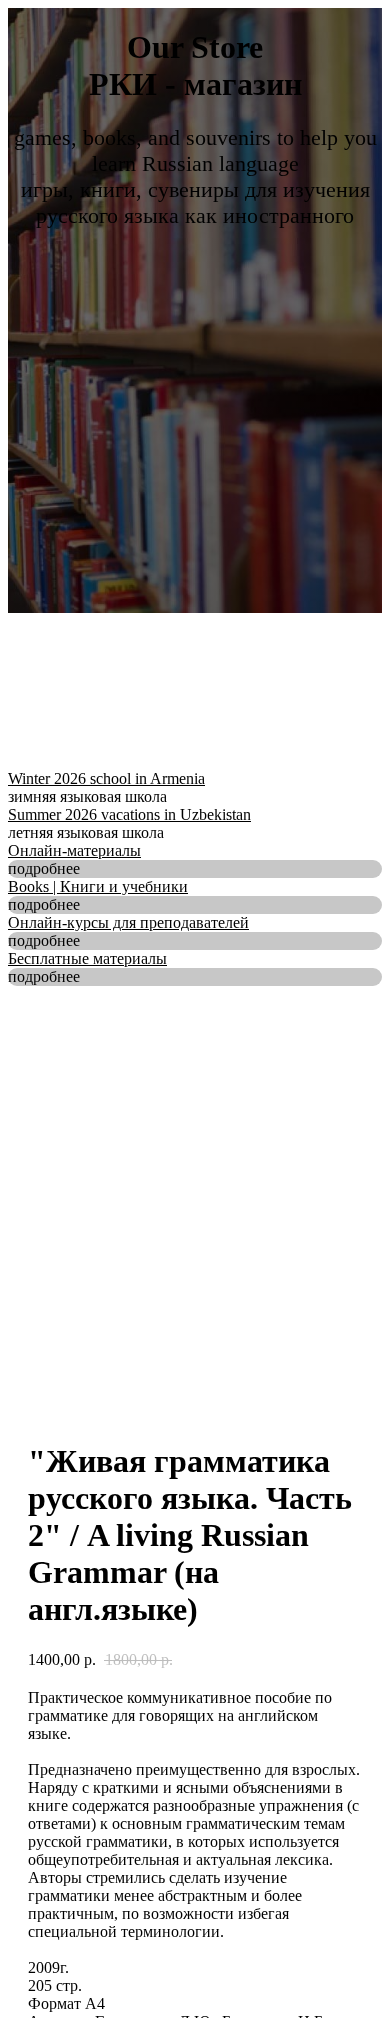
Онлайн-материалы (74, 850)
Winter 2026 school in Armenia (106, 778)
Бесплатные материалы (87, 958)
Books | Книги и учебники (98, 886)
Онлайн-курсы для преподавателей (128, 922)
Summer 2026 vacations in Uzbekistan (129, 814)
